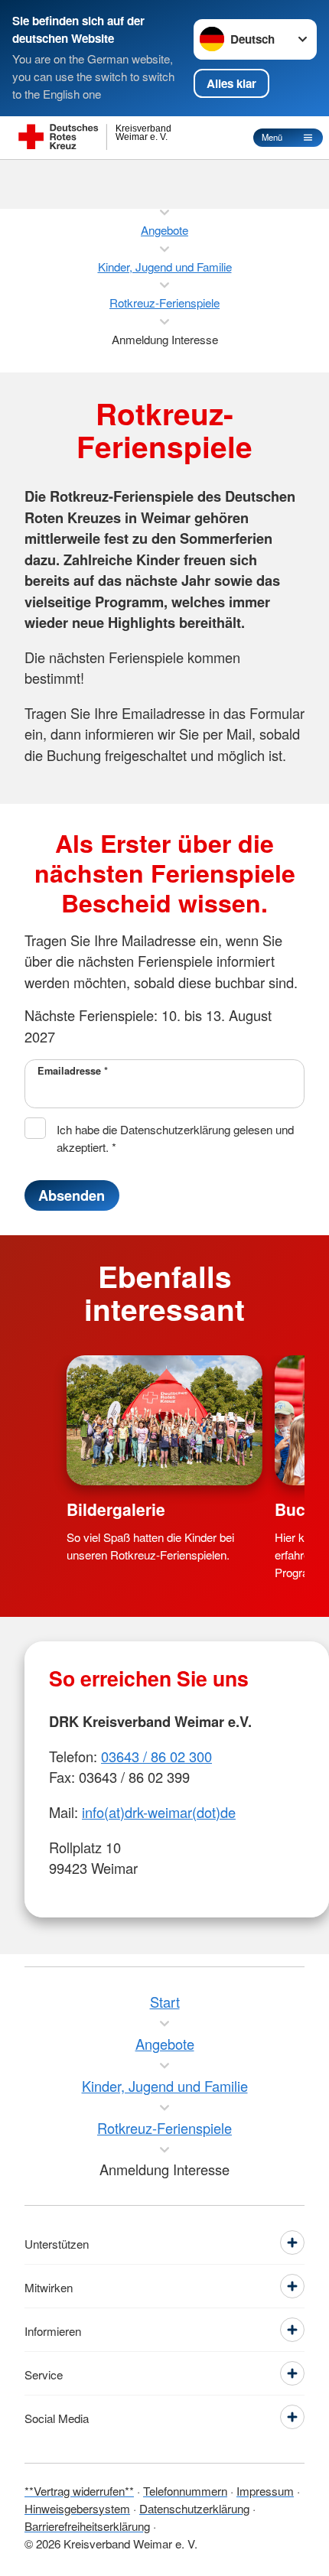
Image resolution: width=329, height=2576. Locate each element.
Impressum (265, 2490)
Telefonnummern (185, 2490)
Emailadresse (73, 1071)
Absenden (72, 1195)
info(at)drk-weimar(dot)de (159, 1812)
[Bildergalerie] (164, 1421)
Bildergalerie (116, 1509)
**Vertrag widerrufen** (79, 2490)
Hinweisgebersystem (77, 2508)
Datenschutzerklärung (194, 2508)
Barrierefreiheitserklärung (87, 2526)
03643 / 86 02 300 (156, 1756)
